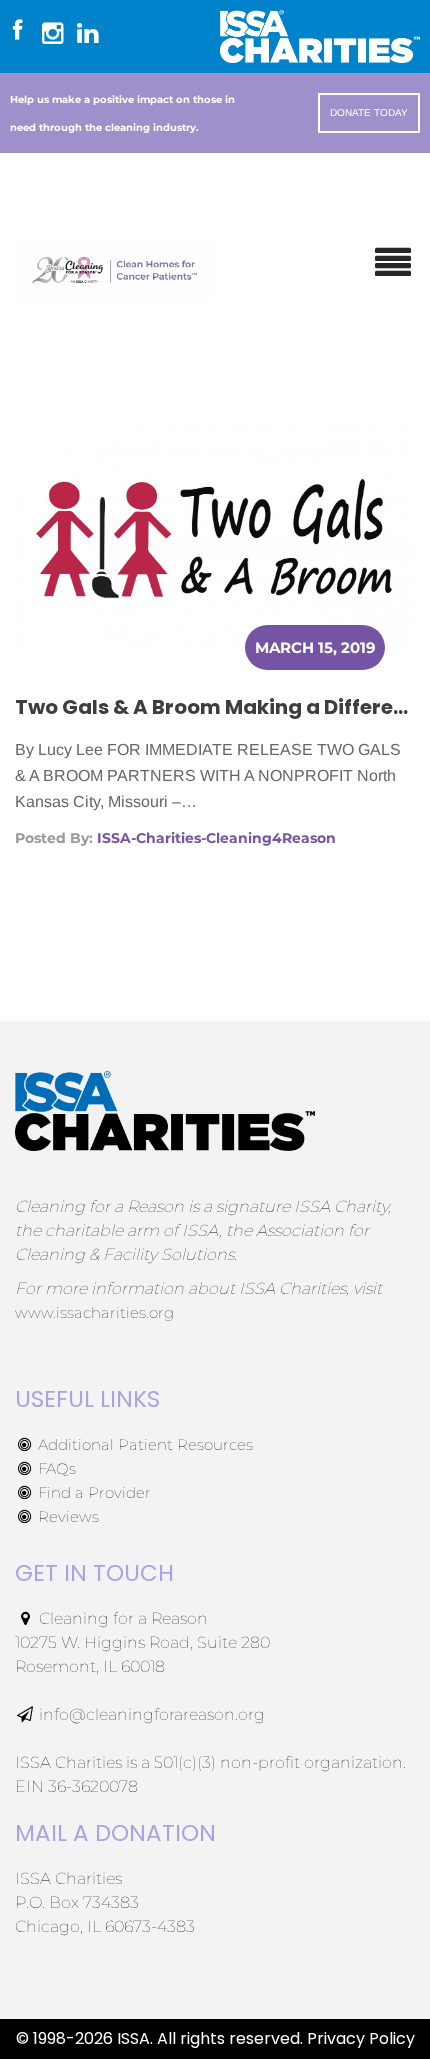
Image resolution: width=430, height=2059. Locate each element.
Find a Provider (92, 1492)
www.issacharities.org (94, 1312)
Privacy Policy (361, 2038)
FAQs (55, 1468)
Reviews (66, 1516)
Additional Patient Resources (143, 1444)
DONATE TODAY (369, 112)
